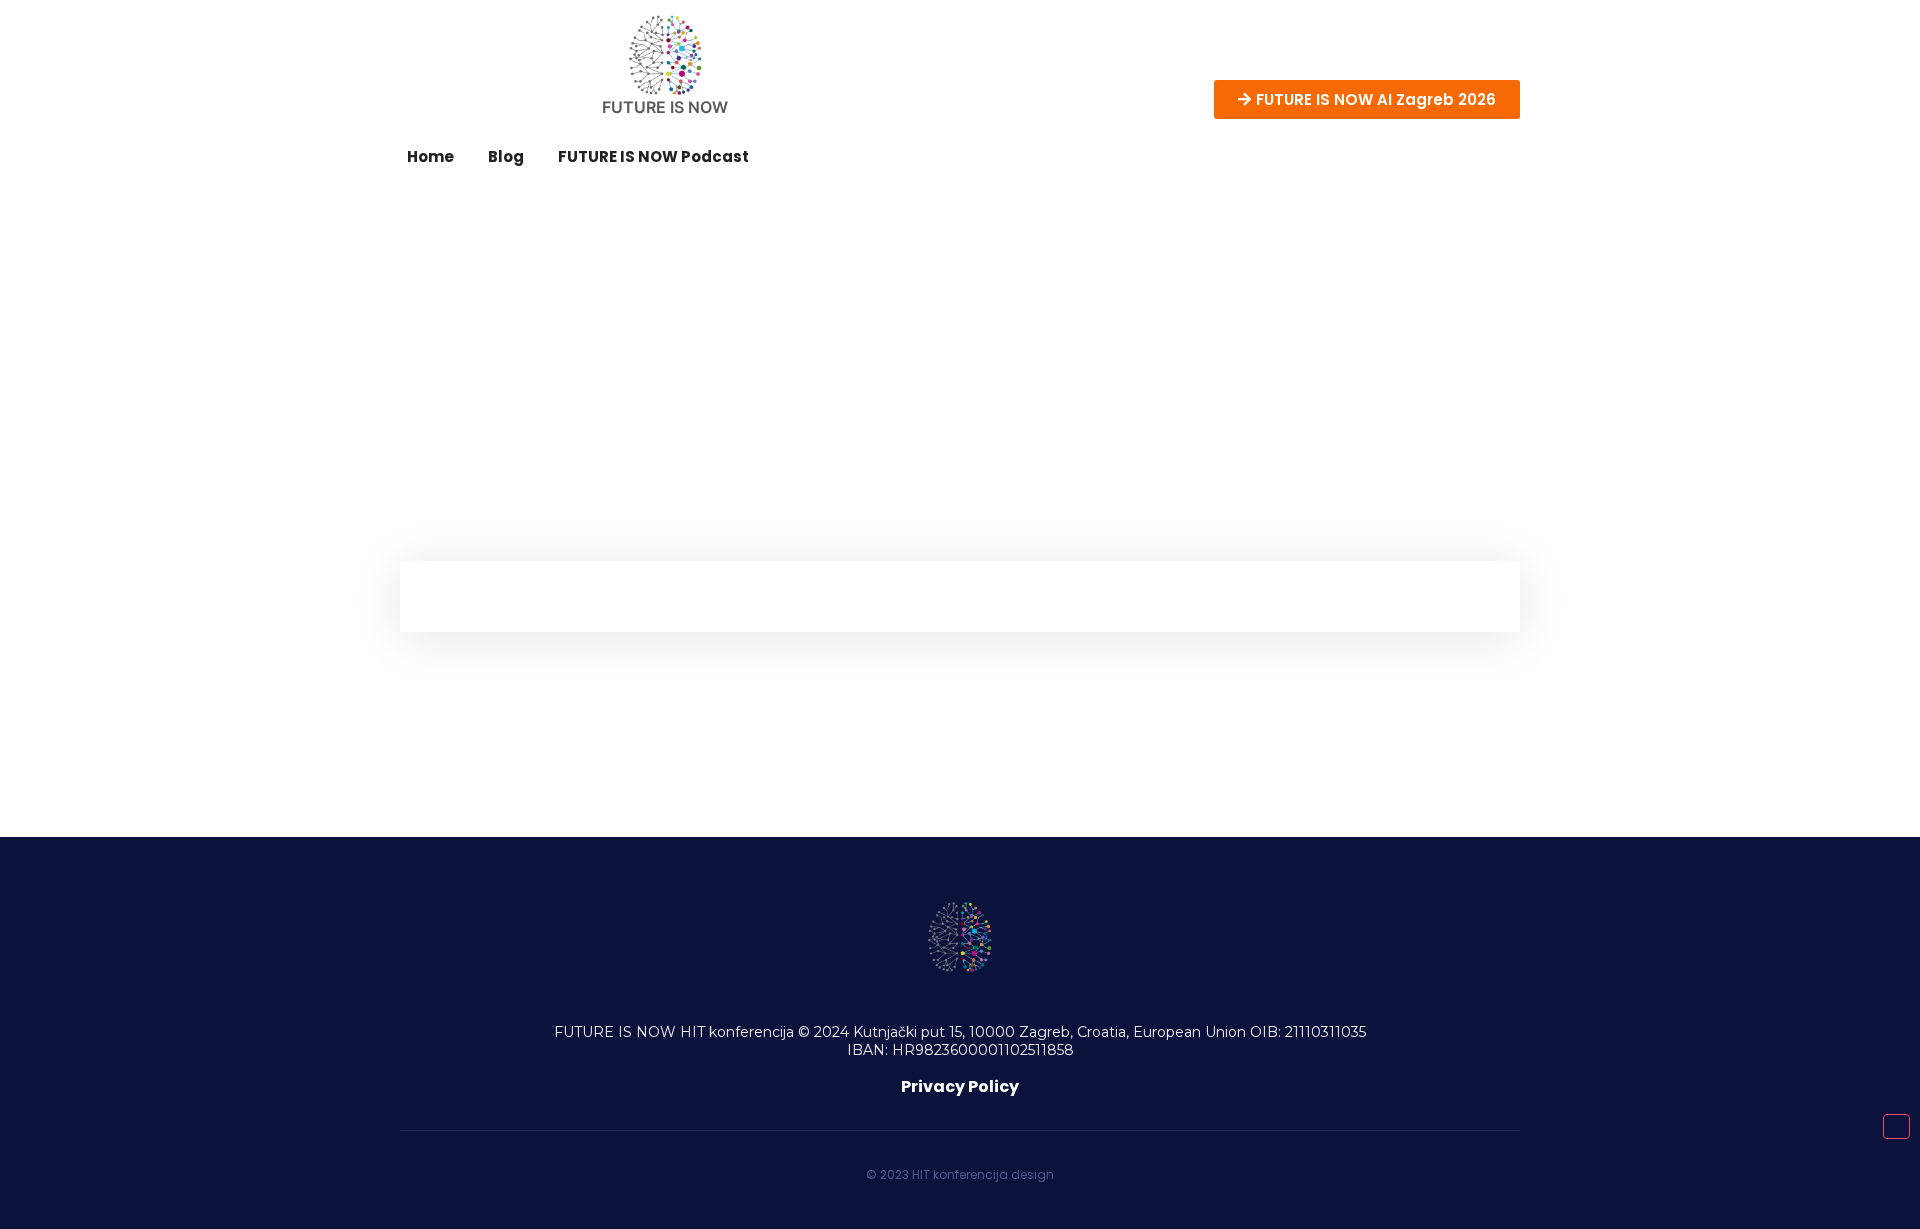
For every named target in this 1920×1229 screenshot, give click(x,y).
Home (430, 156)
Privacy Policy (960, 1086)
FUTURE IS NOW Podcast (653, 156)
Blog (506, 156)
